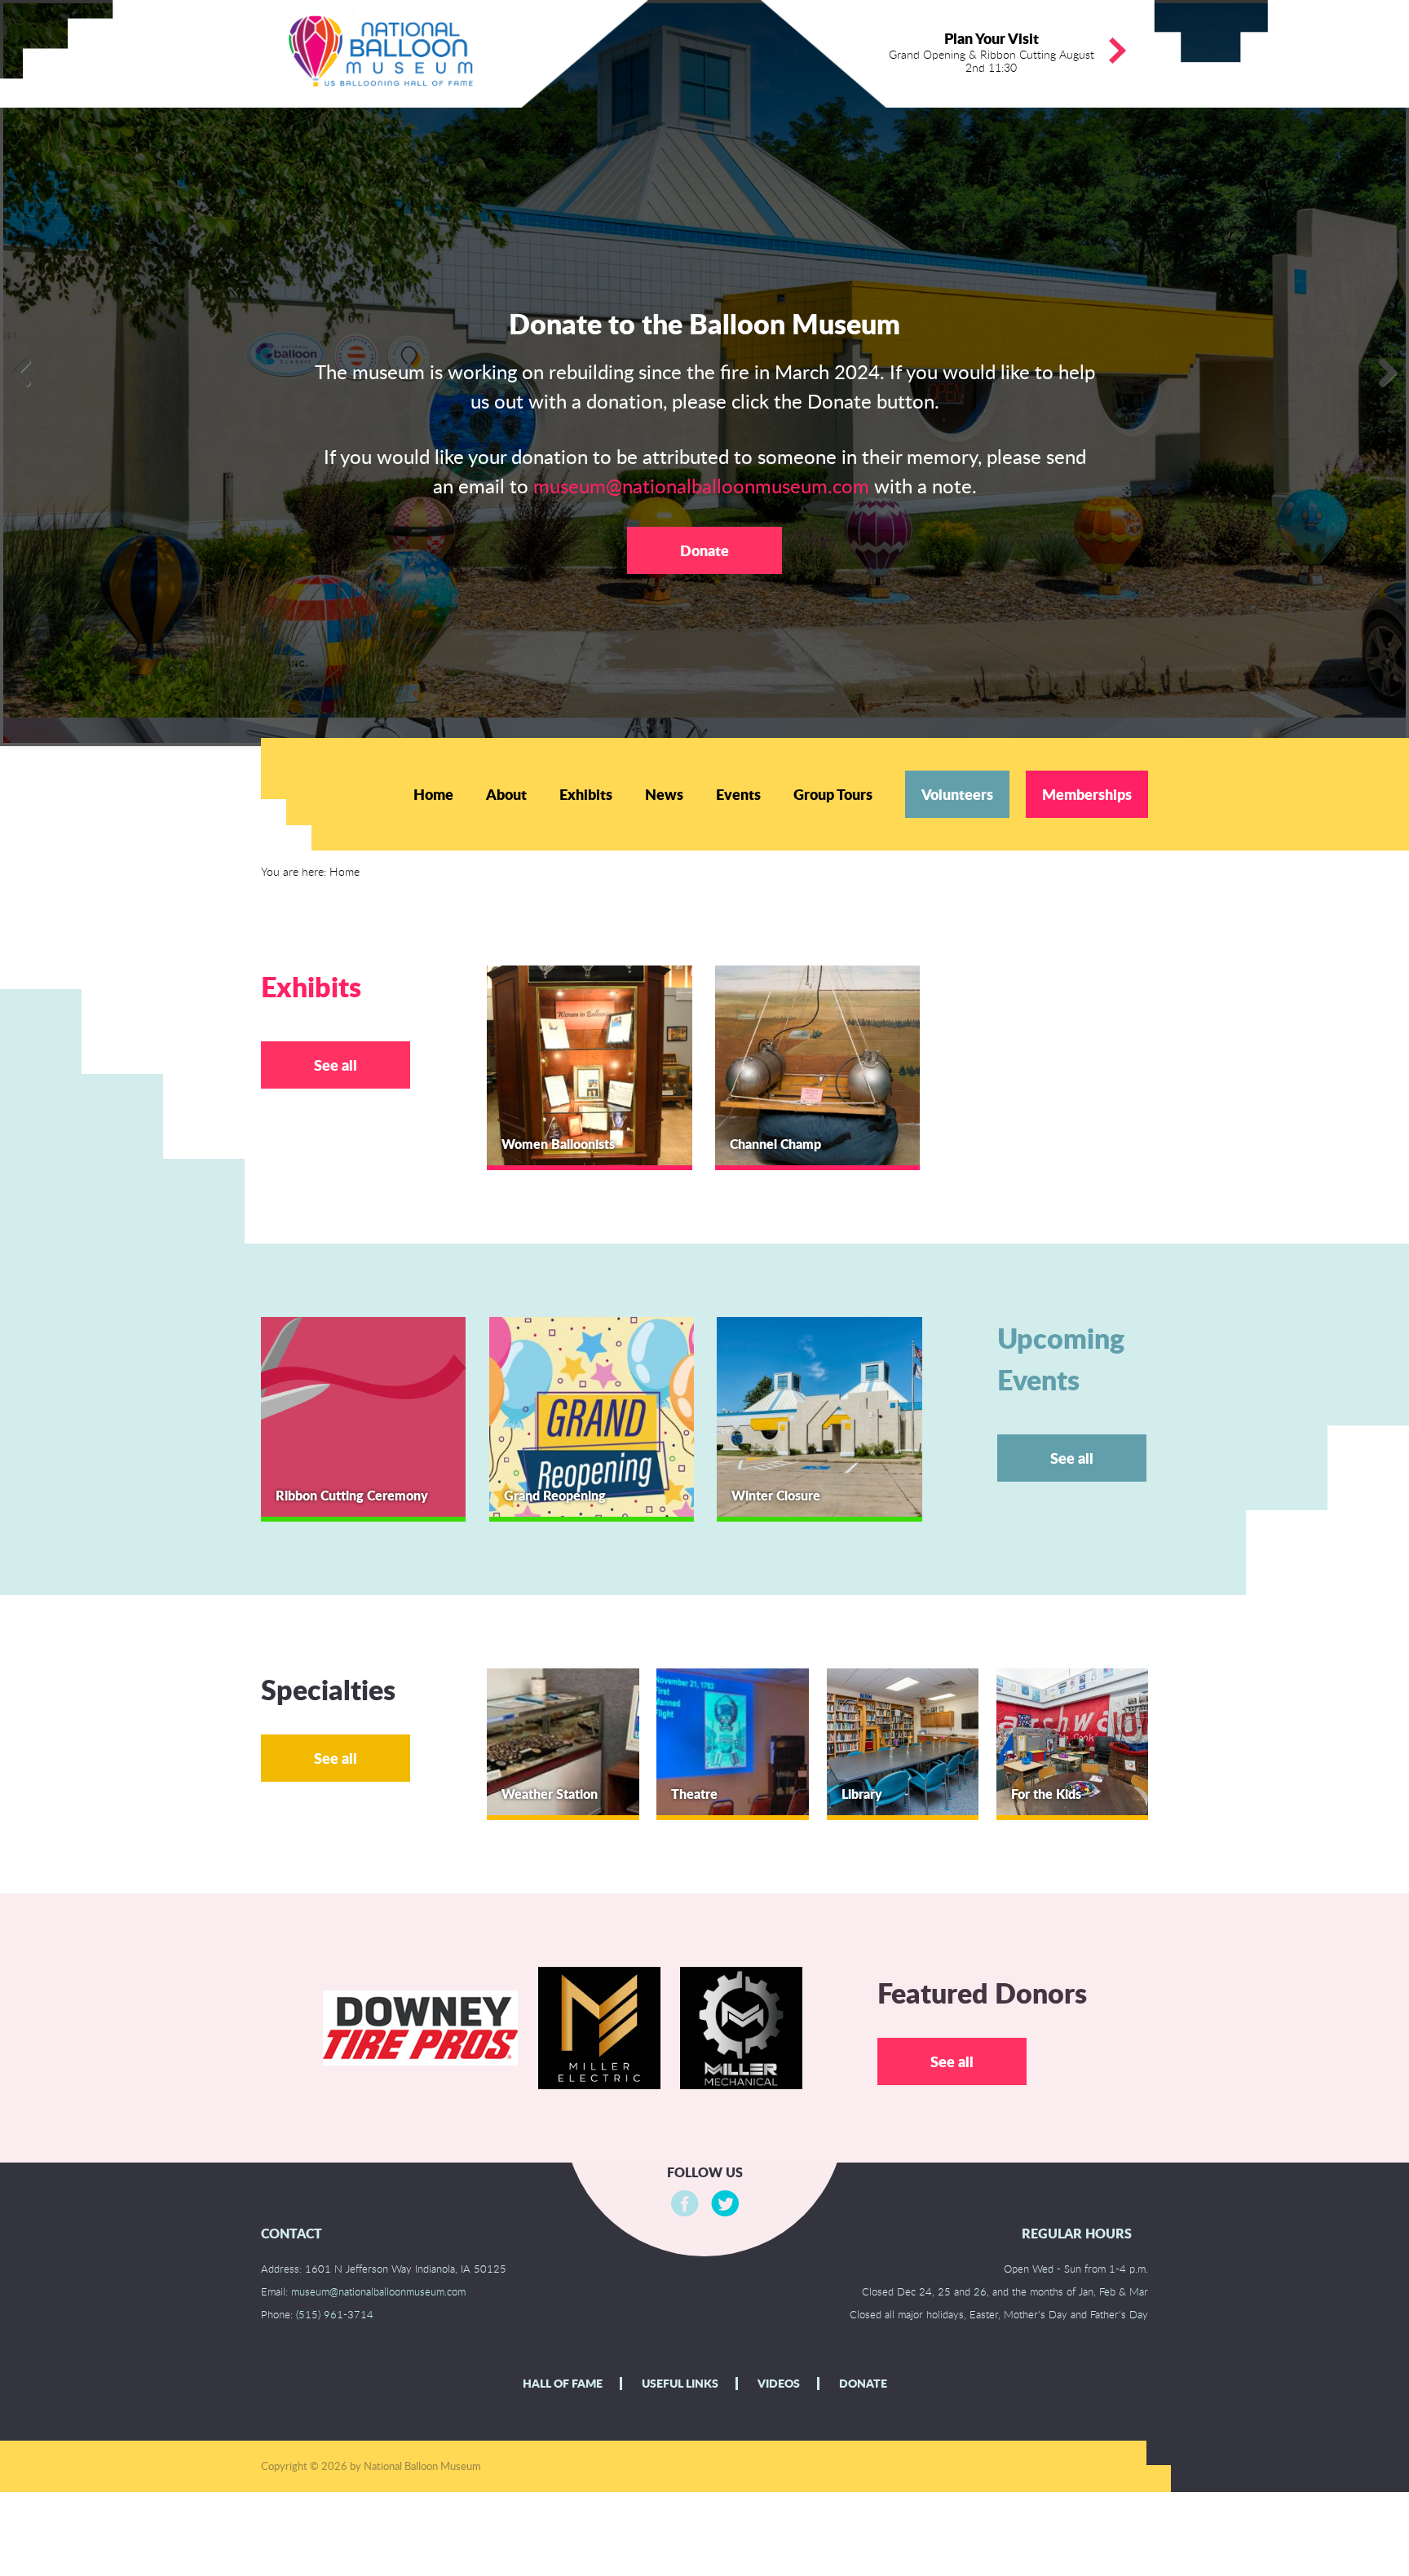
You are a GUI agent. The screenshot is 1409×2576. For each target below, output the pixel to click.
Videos (779, 2383)
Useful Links (680, 2383)
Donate (704, 550)
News (664, 794)
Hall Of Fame (563, 2383)
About (506, 794)
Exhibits (586, 794)
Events (738, 794)
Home (433, 794)
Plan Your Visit (992, 51)
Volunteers (957, 794)
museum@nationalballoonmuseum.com (701, 486)
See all (336, 1065)
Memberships (1087, 794)
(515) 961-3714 (335, 2314)
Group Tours (833, 794)
